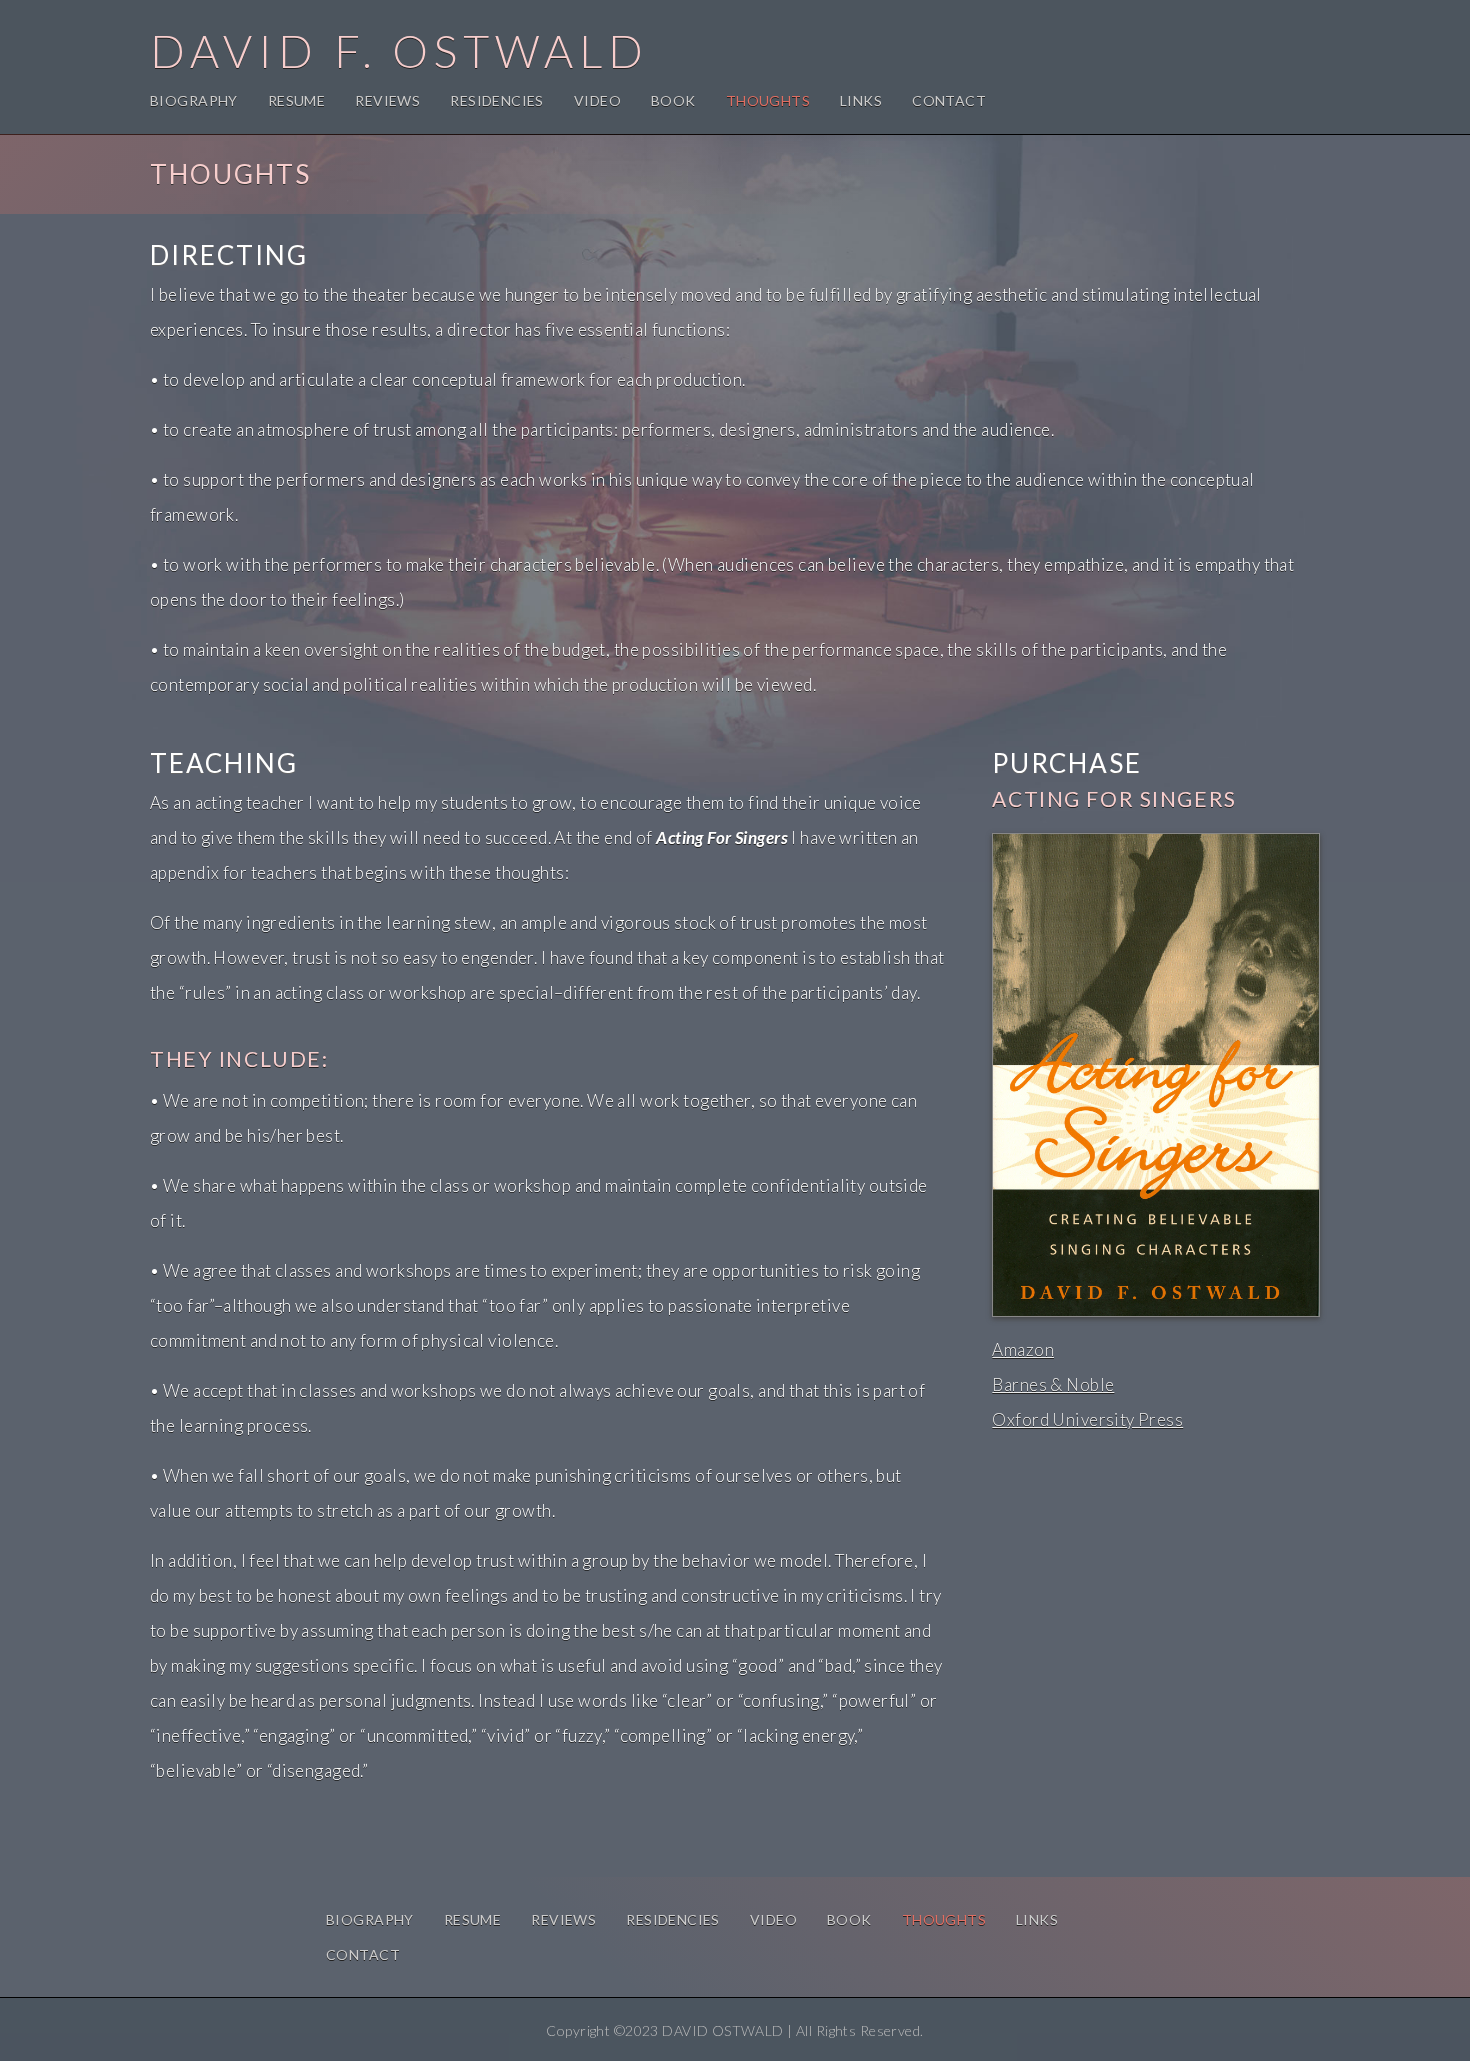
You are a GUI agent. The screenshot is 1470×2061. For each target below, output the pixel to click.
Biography (194, 100)
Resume (297, 100)
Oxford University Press (1087, 1419)
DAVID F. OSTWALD (399, 51)
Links (861, 100)
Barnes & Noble (1053, 1384)
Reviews (387, 100)
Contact (949, 100)
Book (673, 100)
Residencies (497, 100)
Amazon (1023, 1349)
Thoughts (768, 100)
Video (597, 100)
